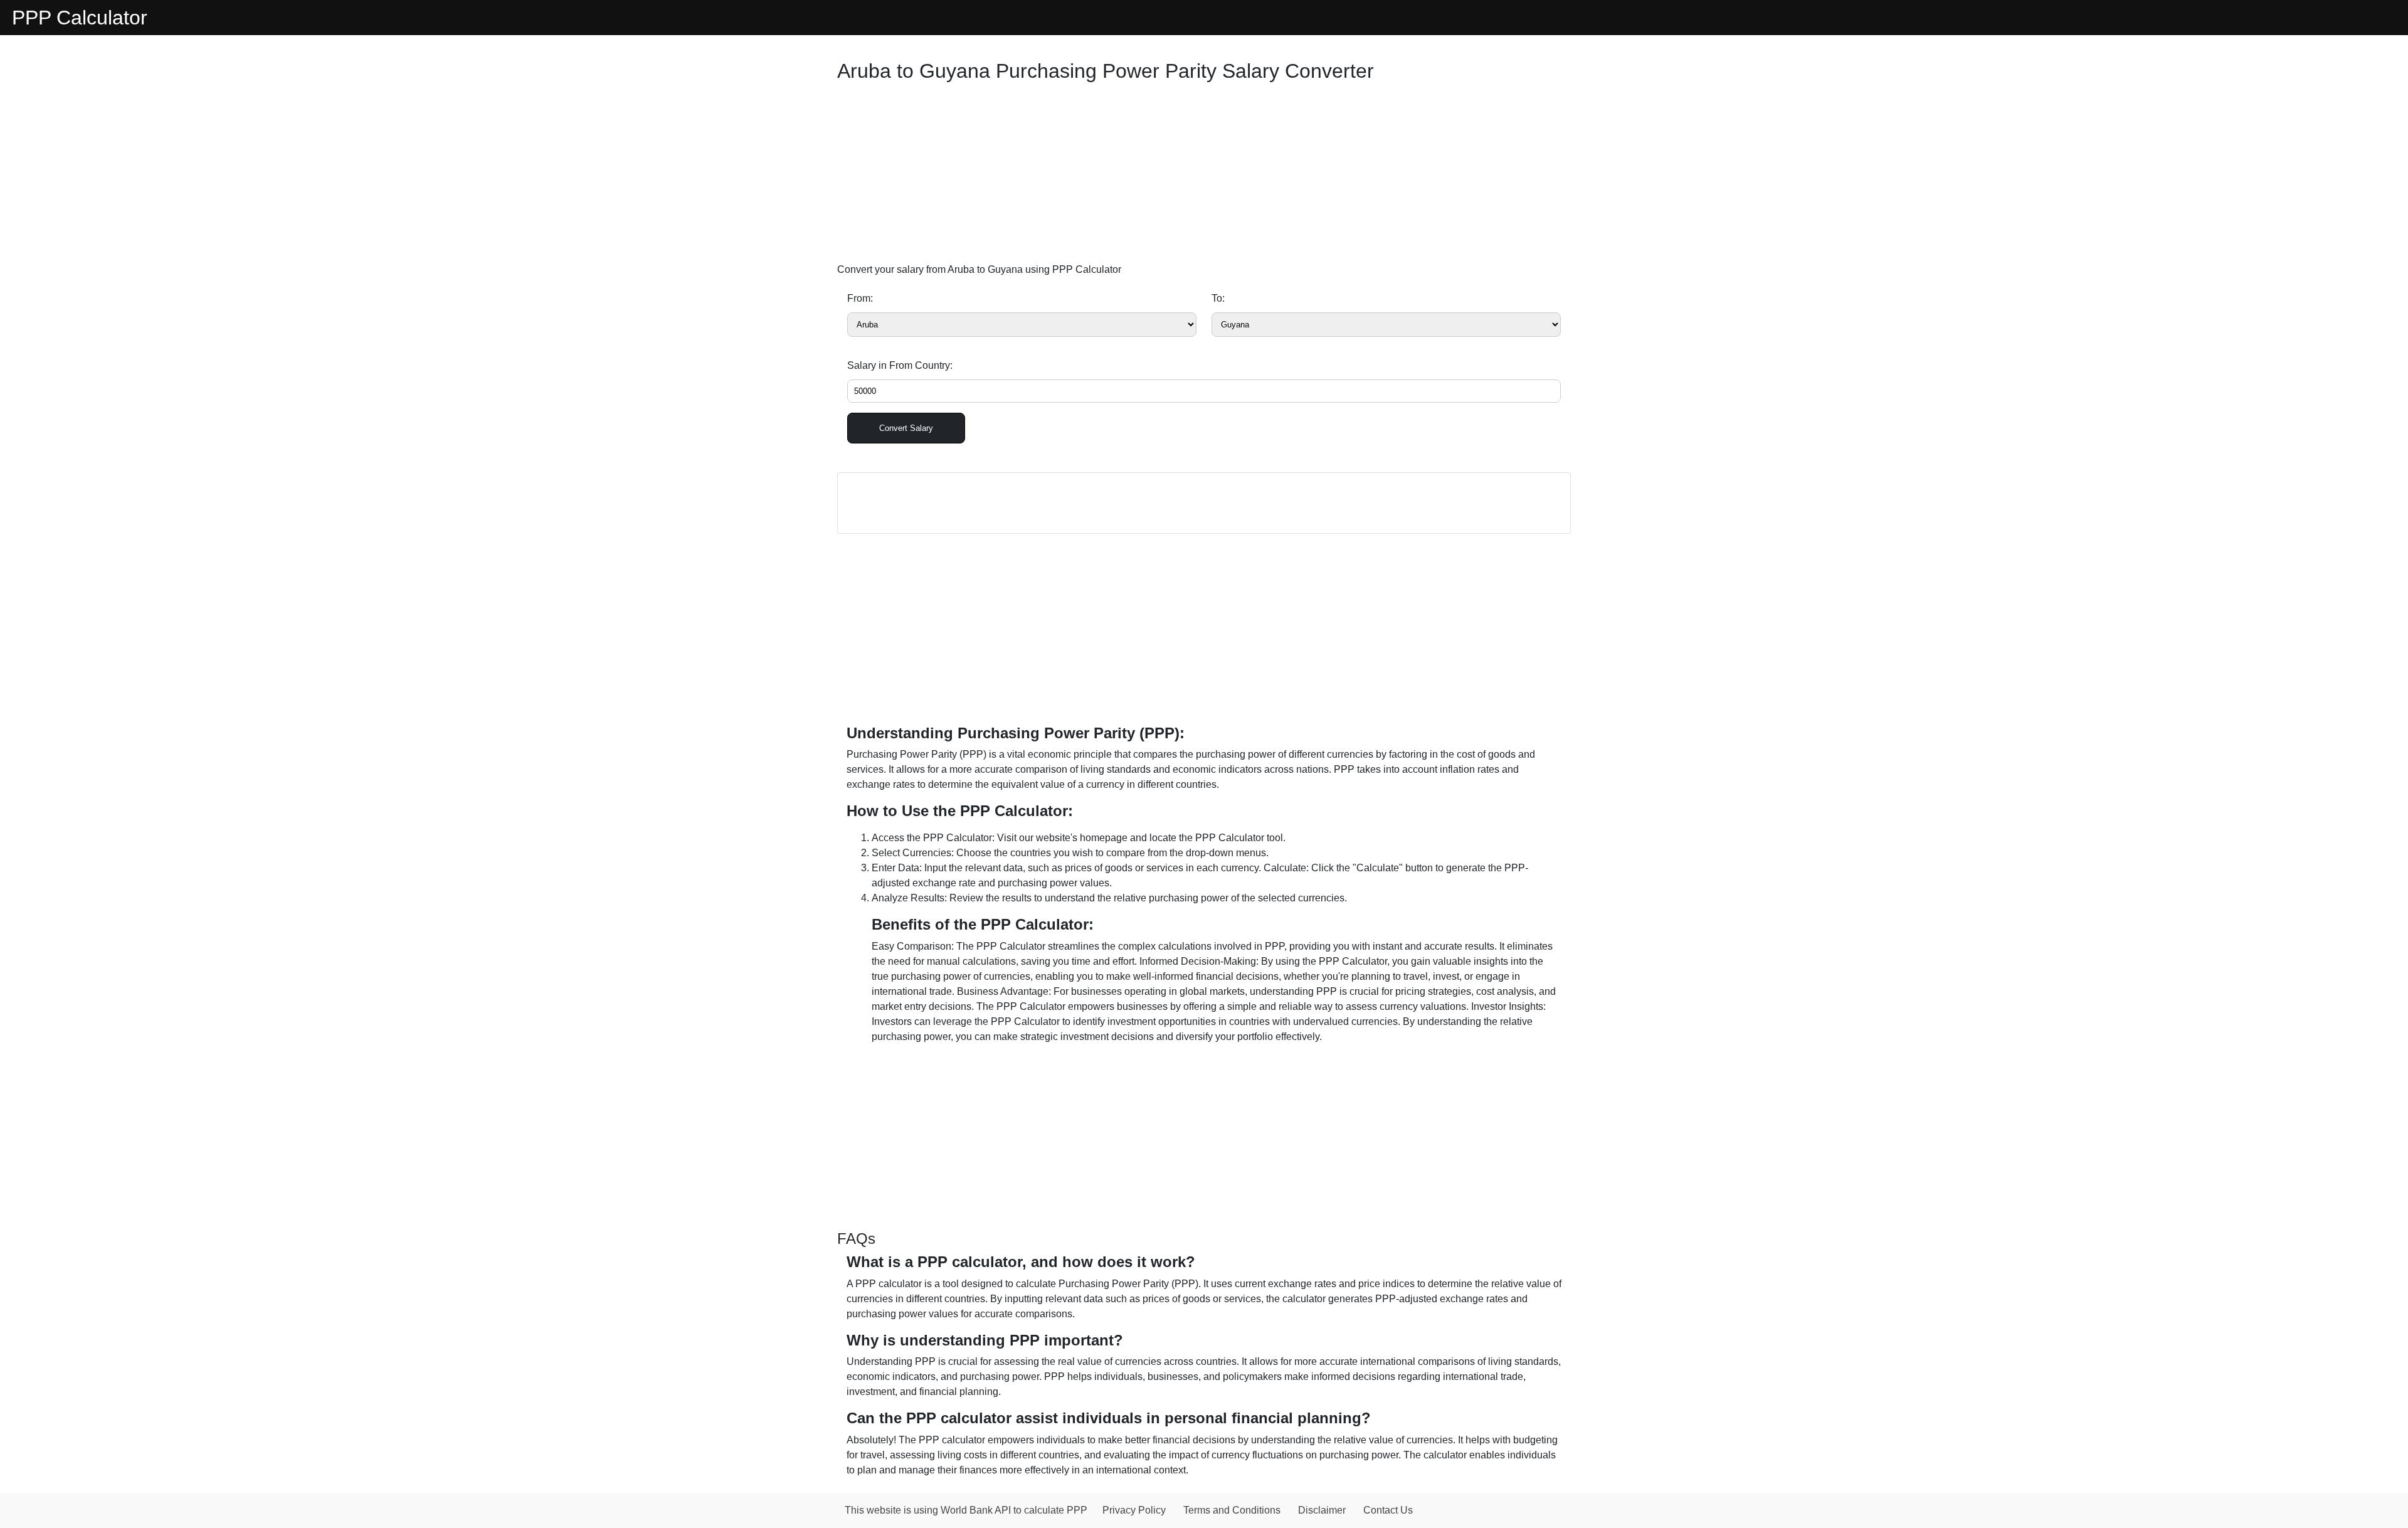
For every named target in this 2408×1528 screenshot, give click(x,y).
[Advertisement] (1204, 176)
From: (860, 298)
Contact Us (1388, 1510)
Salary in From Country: (900, 365)
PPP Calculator (80, 18)
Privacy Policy (1134, 1510)
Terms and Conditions (1232, 1510)
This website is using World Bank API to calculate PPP (966, 1510)
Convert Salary (906, 428)
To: (1218, 298)
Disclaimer (1322, 1510)
